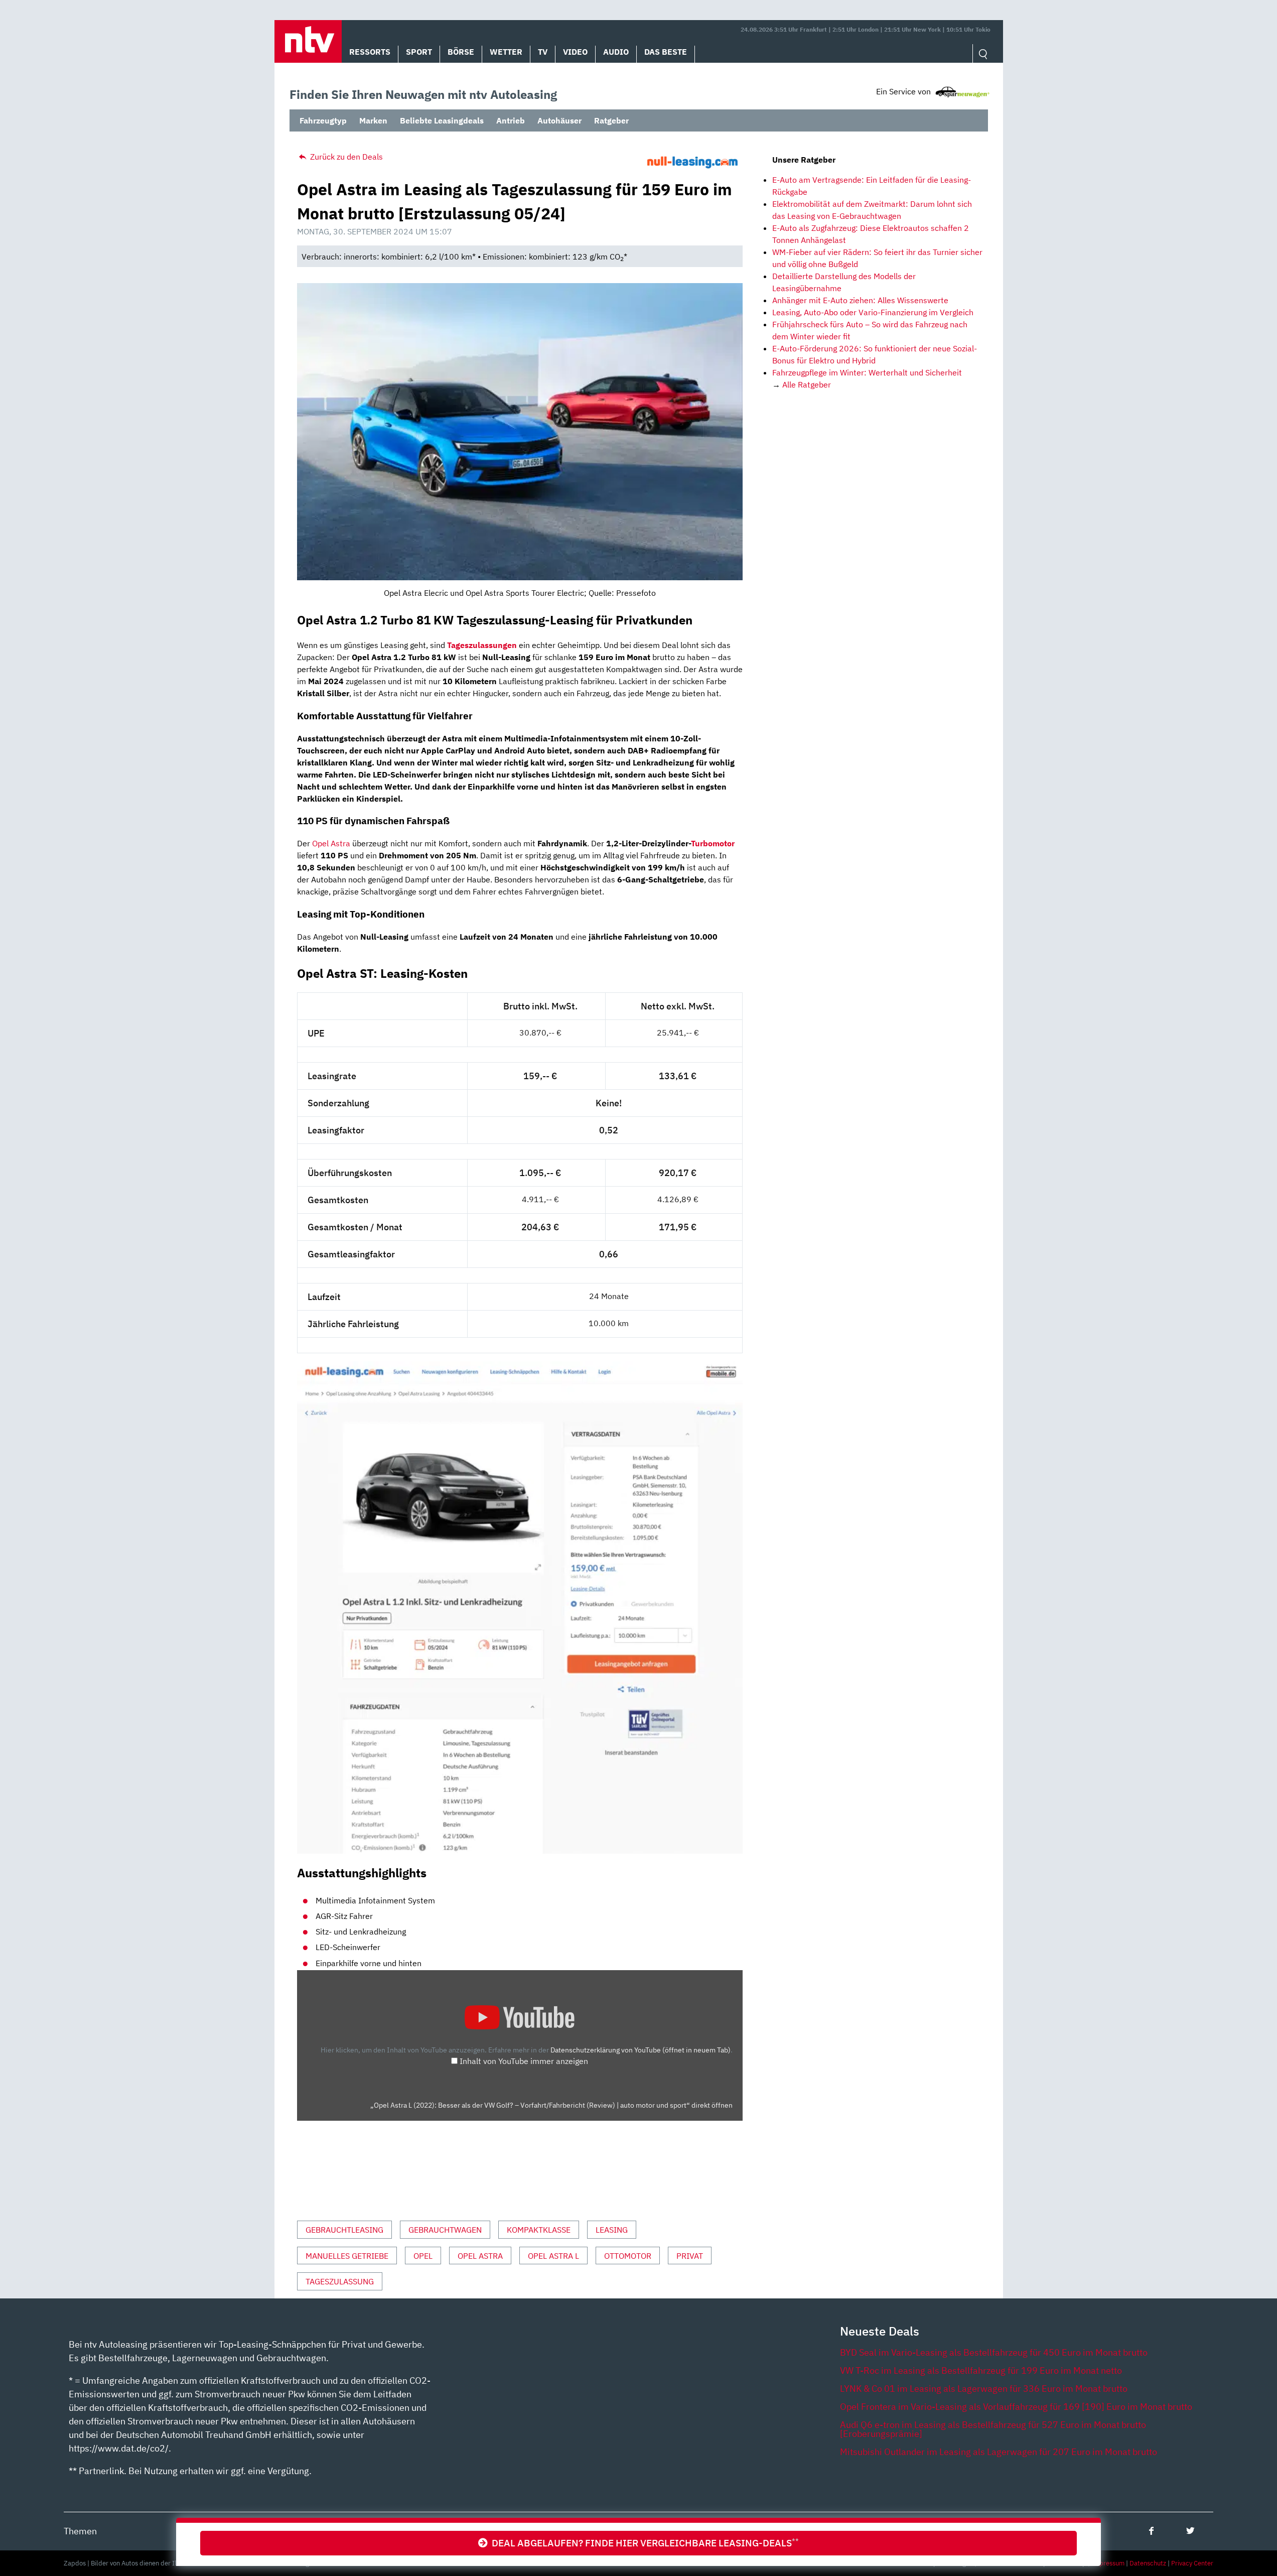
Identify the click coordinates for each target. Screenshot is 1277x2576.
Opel (423, 2256)
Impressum (1108, 2563)
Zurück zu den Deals (345, 157)
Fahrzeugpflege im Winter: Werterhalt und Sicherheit (867, 372)
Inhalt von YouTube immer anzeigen (524, 2061)
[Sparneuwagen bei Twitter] (1190, 2531)
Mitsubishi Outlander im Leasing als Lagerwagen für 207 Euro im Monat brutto (999, 2452)
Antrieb (511, 120)
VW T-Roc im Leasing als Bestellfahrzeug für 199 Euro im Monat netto (981, 2370)
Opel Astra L (553, 2256)
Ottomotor (628, 2256)
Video (575, 52)
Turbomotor (713, 843)
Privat (690, 2256)
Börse (461, 52)
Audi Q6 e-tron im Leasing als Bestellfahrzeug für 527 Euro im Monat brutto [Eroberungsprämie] (993, 2429)
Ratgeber (611, 120)
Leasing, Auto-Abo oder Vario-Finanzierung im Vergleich (873, 312)
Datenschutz (1148, 2563)
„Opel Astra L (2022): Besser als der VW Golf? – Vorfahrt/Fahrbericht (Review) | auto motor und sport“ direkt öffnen (551, 2105)
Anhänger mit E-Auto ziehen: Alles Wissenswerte (860, 300)
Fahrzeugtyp (323, 120)
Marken (373, 120)
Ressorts (370, 52)
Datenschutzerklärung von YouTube (641, 2050)
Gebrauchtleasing (344, 2230)
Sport (419, 52)
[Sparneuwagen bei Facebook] (1151, 2531)
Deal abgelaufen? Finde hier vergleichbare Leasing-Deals (643, 2543)
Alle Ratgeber (807, 384)
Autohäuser (559, 120)
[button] (308, 41)
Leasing (612, 2230)
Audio (616, 52)
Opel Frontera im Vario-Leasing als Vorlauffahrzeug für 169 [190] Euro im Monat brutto (1016, 2407)
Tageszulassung (340, 2281)
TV (543, 52)
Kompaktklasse (539, 2230)
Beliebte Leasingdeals (442, 120)
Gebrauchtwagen (445, 2230)
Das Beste (666, 52)
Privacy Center (1192, 2563)
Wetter (506, 52)
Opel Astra (331, 843)
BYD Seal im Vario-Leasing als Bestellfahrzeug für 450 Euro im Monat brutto (994, 2352)
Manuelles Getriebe (347, 2256)
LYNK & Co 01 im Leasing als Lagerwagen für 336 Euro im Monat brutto (984, 2389)
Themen (80, 2531)
